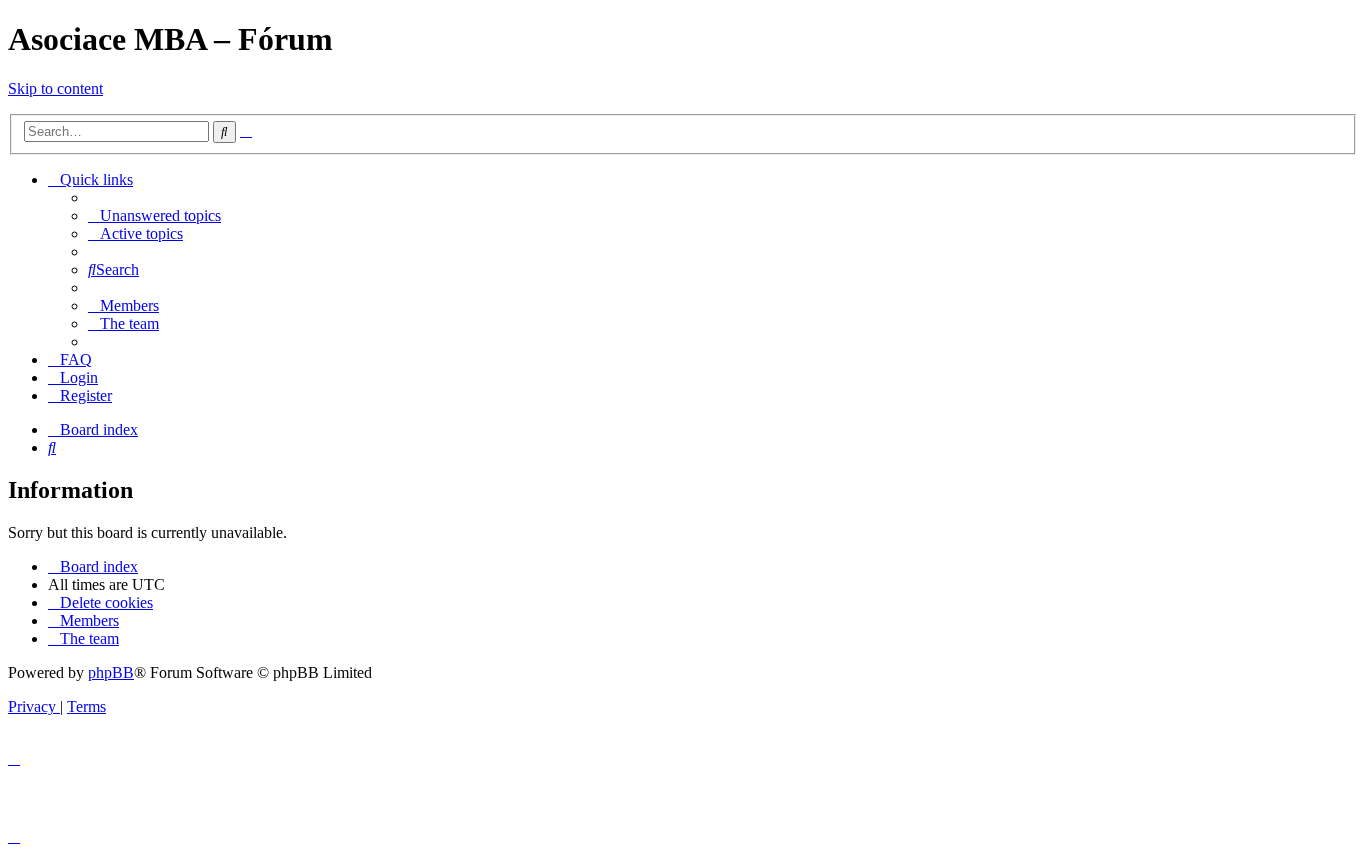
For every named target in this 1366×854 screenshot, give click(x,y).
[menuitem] (154, 215)
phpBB (111, 672)
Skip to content (55, 88)
